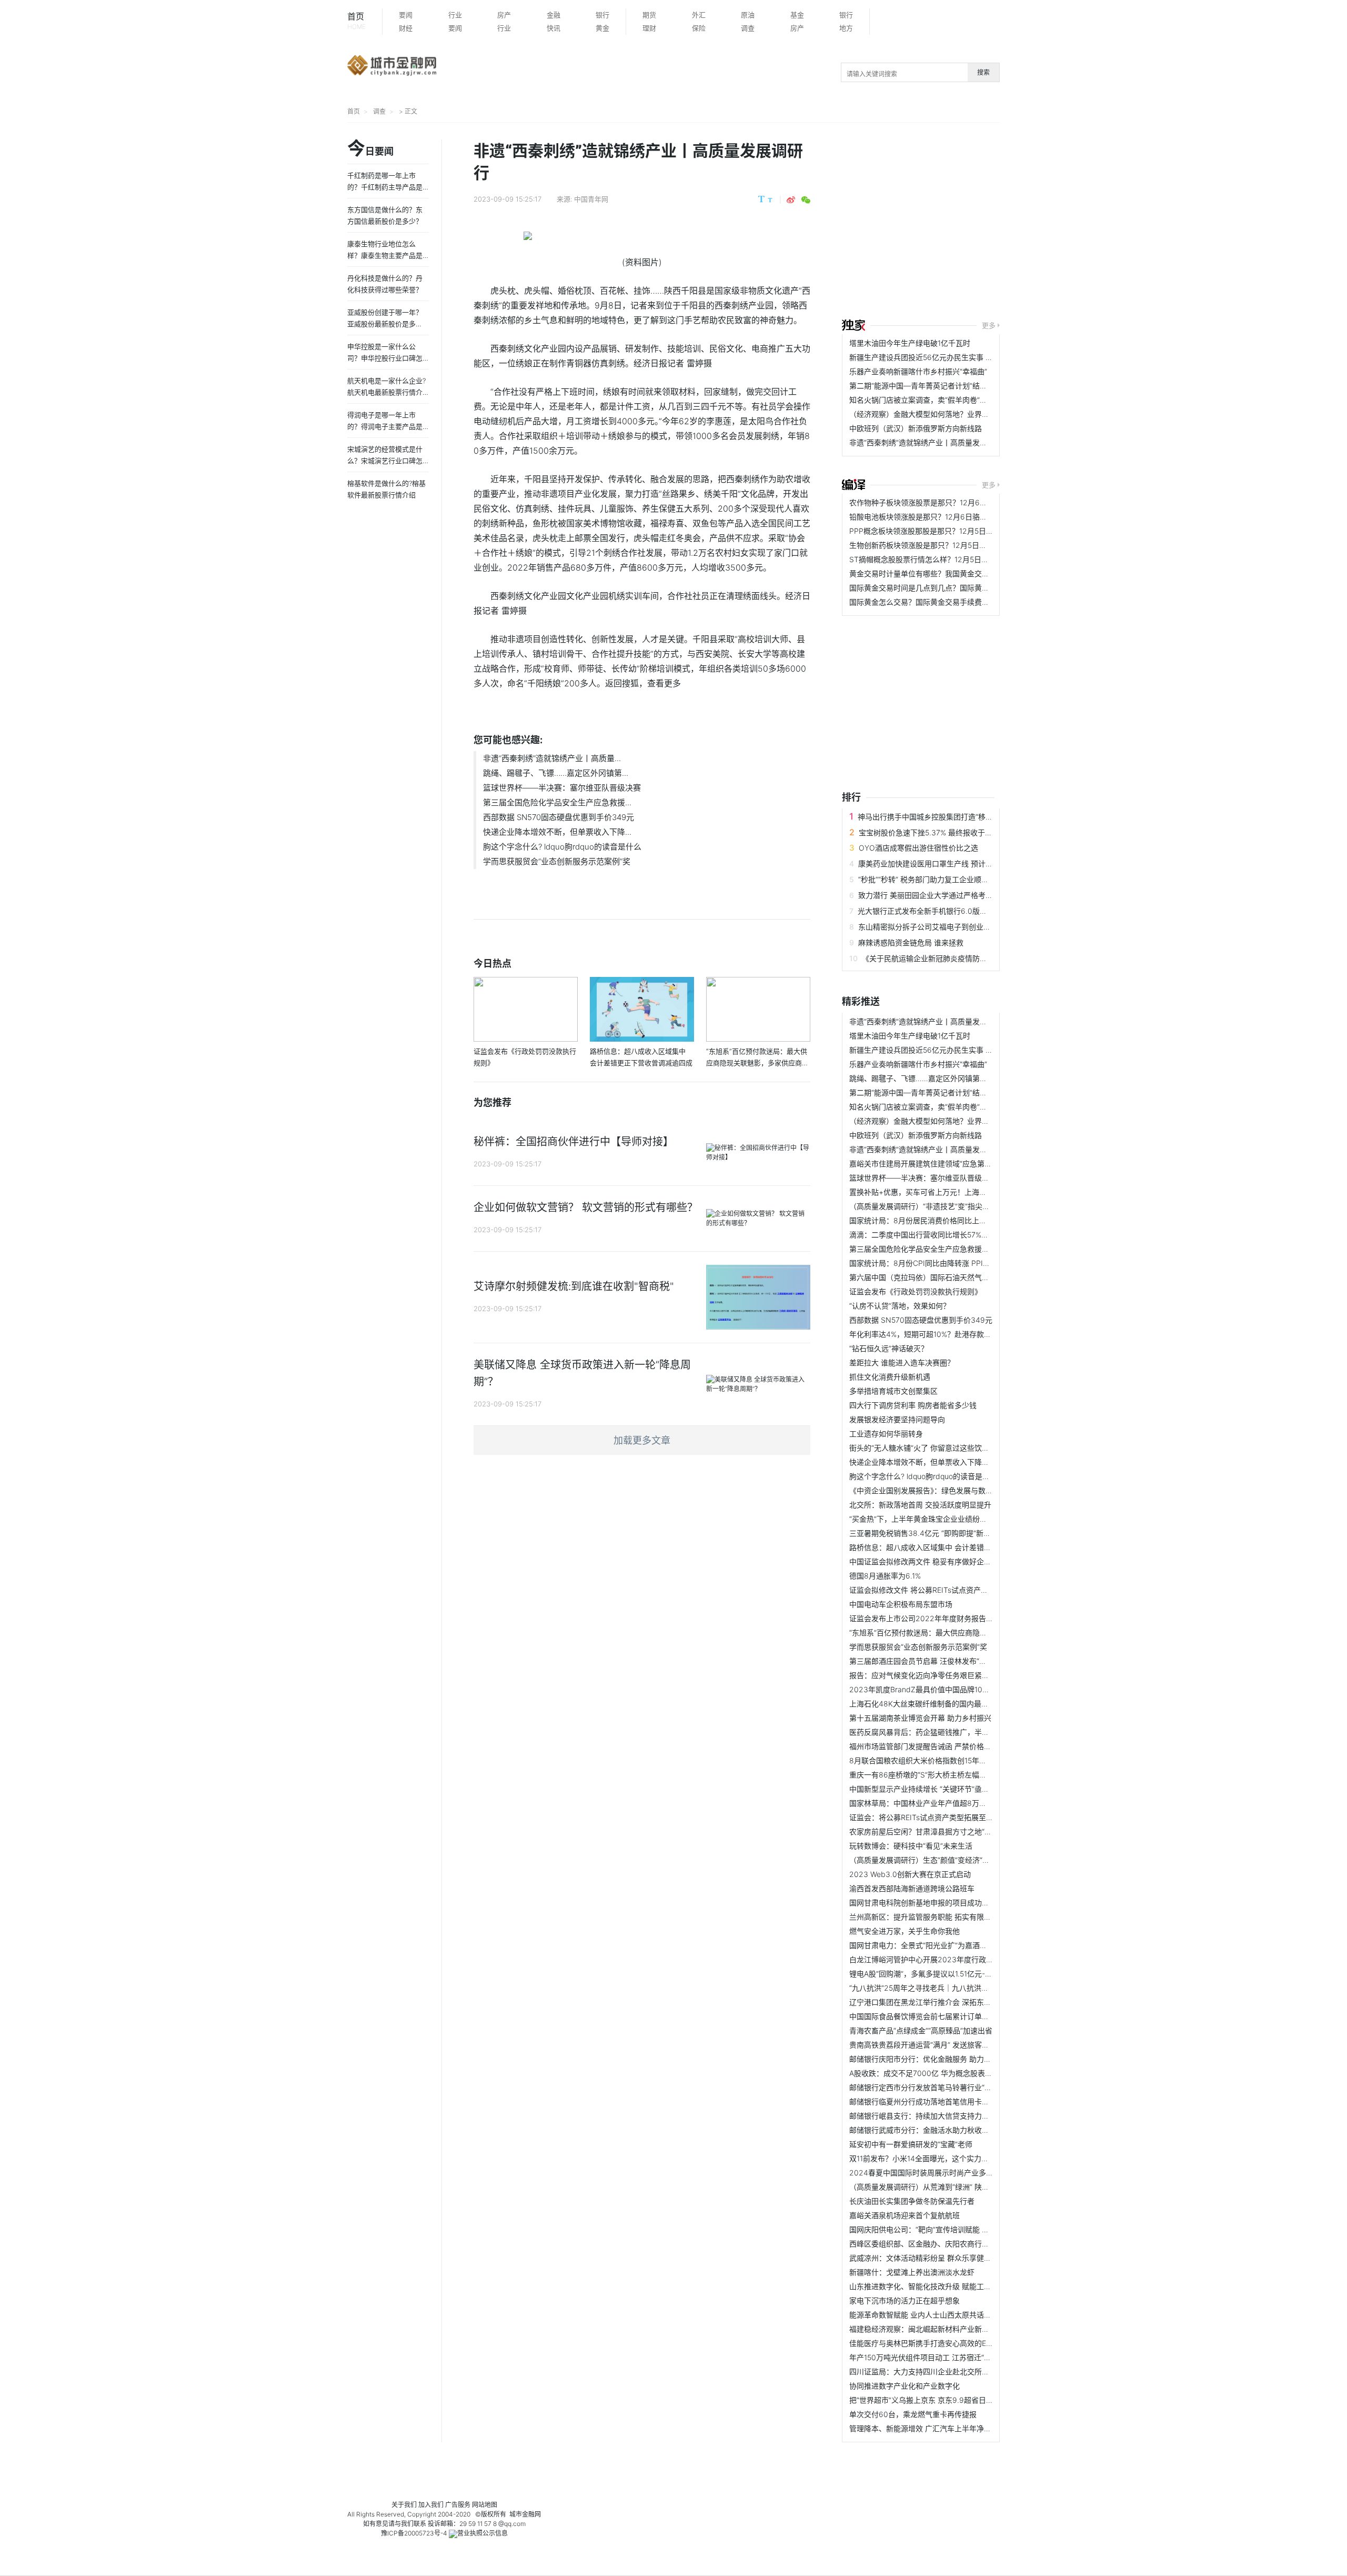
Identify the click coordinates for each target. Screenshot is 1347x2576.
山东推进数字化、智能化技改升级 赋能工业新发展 (931, 2286)
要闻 (406, 15)
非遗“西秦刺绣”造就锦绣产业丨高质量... (552, 758)
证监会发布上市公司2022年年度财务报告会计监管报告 (940, 1618)
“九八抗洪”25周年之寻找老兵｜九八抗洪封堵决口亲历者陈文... (952, 1988)
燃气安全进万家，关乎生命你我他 (904, 1931)
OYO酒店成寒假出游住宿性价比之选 (918, 848)
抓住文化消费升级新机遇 (890, 1377)
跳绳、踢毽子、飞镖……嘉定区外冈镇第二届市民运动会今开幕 (951, 1078)
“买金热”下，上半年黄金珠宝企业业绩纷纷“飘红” (928, 1519)
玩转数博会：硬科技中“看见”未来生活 (911, 1846)
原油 (748, 15)
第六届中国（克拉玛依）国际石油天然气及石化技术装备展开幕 (952, 1277)
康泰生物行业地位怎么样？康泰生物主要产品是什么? (385, 255)
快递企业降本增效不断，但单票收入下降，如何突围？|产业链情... (957, 1462)
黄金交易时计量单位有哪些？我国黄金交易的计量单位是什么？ (952, 573)
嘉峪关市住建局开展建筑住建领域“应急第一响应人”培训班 (944, 1164)
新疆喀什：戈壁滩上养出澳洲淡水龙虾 (912, 2272)
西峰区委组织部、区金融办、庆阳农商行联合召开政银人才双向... (956, 2244)
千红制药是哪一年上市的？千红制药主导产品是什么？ (385, 187)
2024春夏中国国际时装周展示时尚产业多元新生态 (932, 2173)
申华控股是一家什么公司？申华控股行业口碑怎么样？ (385, 358)
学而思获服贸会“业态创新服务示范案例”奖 (557, 861)
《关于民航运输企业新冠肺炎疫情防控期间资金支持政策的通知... (968, 958)
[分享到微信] (806, 200)
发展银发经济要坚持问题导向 (897, 1419)
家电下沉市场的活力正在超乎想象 (904, 2300)
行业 (455, 15)
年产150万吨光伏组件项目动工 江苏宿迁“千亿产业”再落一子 (947, 2357)
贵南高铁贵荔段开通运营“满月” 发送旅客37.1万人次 (933, 2045)
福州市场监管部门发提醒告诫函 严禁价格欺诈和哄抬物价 (942, 1746)
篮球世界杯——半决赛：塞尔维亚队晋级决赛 (562, 788)
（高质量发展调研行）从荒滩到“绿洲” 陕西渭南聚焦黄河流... (948, 2187)
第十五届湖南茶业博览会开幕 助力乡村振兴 (920, 1718)
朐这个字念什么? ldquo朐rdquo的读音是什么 (562, 847)
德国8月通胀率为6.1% (885, 1576)
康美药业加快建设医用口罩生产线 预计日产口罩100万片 (950, 863)
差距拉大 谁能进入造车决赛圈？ (902, 1362)
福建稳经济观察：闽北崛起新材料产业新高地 (923, 2329)
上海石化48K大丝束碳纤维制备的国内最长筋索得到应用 (941, 1704)
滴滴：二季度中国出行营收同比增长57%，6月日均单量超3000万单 (960, 1235)
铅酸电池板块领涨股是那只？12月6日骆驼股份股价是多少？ (948, 517)
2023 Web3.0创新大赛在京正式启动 (910, 1874)
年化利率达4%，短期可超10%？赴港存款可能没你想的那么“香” (952, 1334)
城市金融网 (525, 2514)
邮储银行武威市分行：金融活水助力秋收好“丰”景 (929, 2130)
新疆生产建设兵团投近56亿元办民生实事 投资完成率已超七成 (951, 357)
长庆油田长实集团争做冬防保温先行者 (912, 2201)
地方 (846, 28)
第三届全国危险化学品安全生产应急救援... (557, 802)
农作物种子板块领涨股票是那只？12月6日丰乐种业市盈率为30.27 (958, 502)
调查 (748, 28)
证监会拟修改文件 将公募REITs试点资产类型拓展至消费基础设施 (956, 1590)
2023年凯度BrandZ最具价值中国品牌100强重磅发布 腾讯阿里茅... (959, 1689)
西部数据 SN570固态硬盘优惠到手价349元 (559, 817)
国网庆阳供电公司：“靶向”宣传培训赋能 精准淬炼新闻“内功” (948, 2229)
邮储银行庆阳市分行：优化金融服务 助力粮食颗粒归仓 (939, 2059)
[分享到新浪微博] (791, 200)
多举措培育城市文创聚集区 (893, 1391)
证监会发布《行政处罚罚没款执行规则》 (916, 1291)
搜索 (983, 72)
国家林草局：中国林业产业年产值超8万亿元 (922, 1803)
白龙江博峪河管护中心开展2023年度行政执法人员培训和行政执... (958, 1959)
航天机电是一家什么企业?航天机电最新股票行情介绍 (386, 392)
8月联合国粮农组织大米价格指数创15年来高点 (925, 1760)
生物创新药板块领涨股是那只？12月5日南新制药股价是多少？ (951, 545)
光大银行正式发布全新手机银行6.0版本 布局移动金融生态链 (957, 911)
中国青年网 (591, 199)
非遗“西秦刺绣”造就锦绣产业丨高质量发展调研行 (929, 442)
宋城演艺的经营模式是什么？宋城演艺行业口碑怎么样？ (385, 461)
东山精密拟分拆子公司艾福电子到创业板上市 (932, 927)
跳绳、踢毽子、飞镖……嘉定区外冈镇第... (556, 773)
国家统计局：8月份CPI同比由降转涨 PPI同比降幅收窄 (938, 1263)
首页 (356, 21)
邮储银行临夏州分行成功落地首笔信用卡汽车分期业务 (938, 2101)
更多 (989, 325)
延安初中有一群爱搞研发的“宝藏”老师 (911, 2144)
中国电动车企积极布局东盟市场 (901, 1604)
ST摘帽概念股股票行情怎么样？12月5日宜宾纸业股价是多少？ (952, 559)
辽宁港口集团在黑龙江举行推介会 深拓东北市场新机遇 (939, 2002)
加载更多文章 (642, 1440)
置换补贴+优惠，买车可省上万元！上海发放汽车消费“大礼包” (950, 1192)
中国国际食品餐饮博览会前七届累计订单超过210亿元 (937, 2016)
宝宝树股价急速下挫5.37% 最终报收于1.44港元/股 (941, 832)
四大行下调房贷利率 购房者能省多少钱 (913, 1405)
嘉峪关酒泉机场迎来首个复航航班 (904, 2215)
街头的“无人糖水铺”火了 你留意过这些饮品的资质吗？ (938, 1448)
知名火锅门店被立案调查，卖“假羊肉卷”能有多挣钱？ (937, 400)
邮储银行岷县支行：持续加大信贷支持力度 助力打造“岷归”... (948, 2116)
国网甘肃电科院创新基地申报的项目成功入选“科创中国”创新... (951, 1903)
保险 (699, 28)
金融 (554, 15)
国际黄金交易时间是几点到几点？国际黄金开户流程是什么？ (949, 588)
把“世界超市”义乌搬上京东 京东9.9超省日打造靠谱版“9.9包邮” (952, 2400)
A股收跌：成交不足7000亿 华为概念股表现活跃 (928, 2073)
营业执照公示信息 (482, 2533)
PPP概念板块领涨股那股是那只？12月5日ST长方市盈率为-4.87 (954, 531)
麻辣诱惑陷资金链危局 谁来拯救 (911, 942)
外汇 (699, 15)
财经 (406, 28)
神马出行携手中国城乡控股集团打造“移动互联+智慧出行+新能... (963, 817)
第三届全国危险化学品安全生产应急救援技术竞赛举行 (938, 1249)
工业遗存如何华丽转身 (886, 1434)
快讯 (554, 28)
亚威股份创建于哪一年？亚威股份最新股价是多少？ (385, 324)
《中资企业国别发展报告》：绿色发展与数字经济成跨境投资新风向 (958, 1490)
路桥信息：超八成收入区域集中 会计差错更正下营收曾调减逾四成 (957, 1547)
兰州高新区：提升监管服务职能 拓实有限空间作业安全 (939, 1917)
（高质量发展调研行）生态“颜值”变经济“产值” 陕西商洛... (943, 1860)
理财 (649, 28)
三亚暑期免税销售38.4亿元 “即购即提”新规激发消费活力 (942, 1533)
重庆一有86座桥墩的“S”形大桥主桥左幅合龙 (922, 1775)
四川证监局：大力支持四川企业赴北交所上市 (923, 2372)
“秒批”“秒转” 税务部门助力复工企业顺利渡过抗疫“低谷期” (952, 879)
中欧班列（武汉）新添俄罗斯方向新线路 (916, 428)
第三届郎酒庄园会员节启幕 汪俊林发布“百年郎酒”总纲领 (941, 1661)
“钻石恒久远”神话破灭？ (889, 1348)
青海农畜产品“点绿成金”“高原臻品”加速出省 (921, 2030)
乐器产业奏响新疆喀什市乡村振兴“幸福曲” (918, 371)
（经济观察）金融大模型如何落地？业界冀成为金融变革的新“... (953, 414)
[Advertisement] (1094, 222)
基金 (797, 15)
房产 (504, 15)
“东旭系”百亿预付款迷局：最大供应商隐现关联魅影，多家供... (951, 1633)
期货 (649, 15)
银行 (602, 15)
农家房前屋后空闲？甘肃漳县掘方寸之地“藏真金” (929, 1831)
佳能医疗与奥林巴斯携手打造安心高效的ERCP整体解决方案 (947, 2343)
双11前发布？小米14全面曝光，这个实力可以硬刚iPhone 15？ (950, 2158)
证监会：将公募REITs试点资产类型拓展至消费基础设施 (940, 1817)
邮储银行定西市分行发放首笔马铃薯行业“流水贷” (929, 2087)
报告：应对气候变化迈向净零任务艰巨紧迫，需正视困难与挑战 (952, 1675)
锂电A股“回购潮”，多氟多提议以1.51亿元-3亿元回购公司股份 (949, 1974)
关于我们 (404, 2505)
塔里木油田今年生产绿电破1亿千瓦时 (910, 343)
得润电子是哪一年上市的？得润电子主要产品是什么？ (385, 426)
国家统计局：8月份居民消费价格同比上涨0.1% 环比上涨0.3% (950, 1220)
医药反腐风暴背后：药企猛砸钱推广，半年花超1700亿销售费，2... (959, 1732)
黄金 (602, 28)
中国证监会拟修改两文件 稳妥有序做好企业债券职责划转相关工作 (957, 1561)
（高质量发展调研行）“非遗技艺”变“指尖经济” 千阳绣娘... (943, 1206)
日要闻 (370, 149)
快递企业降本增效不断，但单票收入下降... (557, 832)
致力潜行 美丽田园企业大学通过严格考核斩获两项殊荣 (948, 895)
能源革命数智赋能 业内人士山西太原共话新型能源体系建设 (946, 2315)
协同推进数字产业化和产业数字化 (904, 2386)
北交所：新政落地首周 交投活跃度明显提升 (920, 1505)
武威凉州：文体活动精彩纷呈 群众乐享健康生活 (928, 2258)
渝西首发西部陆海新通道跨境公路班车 (912, 1888)
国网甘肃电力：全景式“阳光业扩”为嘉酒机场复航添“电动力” (947, 1945)
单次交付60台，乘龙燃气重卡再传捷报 (913, 2414)
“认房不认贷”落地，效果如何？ (900, 1306)
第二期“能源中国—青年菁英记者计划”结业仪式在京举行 (940, 386)
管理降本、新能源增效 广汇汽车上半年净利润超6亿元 (937, 2428)
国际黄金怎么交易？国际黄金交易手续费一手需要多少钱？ (945, 602)
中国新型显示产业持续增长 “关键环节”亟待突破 (927, 1789)
